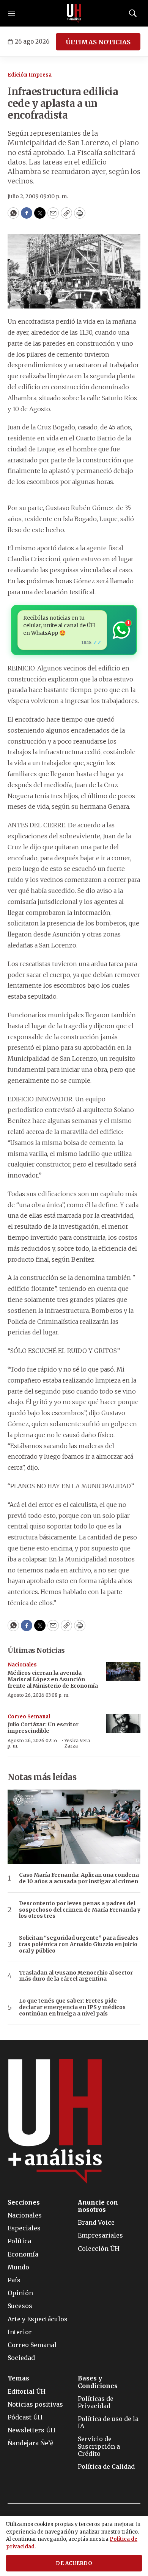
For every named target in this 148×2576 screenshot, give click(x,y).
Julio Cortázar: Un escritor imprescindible (43, 1728)
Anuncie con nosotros (98, 2206)
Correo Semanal (29, 1717)
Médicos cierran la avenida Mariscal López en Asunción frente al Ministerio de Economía (53, 1679)
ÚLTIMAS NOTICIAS (98, 42)
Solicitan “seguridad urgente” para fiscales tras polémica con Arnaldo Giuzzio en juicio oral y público (79, 1944)
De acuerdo (74, 2563)
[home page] (74, 13)
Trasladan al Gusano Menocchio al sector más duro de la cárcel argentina (76, 1976)
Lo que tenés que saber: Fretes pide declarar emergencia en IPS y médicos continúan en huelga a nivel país (72, 2007)
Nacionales (22, 1665)
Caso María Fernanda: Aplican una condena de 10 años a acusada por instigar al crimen (79, 1878)
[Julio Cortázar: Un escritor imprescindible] (123, 1723)
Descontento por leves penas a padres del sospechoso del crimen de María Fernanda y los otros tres (80, 1910)
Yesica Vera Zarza (77, 1743)
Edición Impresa (30, 75)
